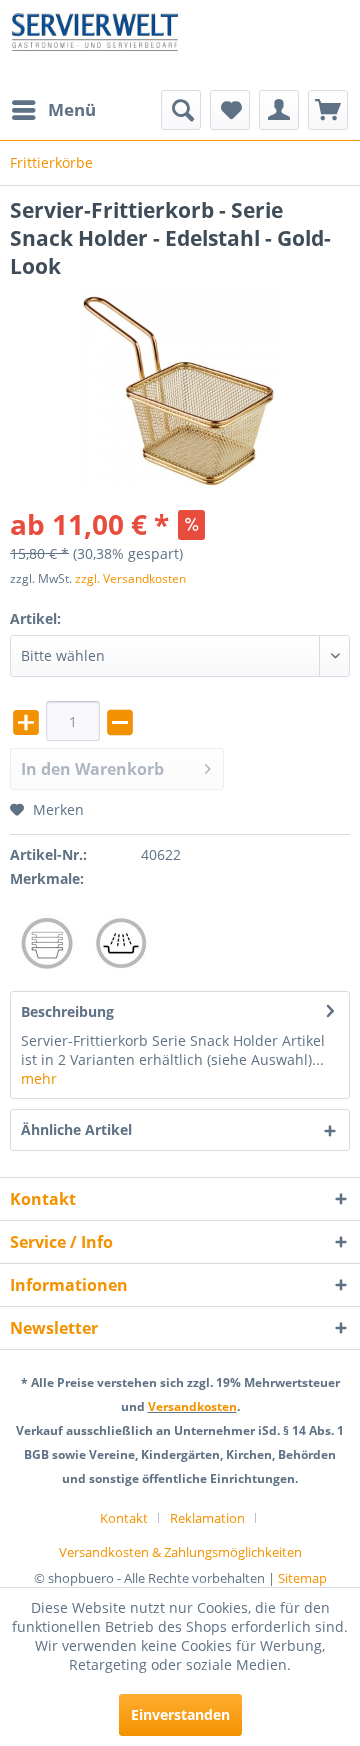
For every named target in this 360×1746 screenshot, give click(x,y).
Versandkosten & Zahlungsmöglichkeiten (180, 1552)
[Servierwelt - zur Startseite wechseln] (95, 45)
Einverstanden (180, 1714)
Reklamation (207, 1518)
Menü (72, 109)
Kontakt (124, 1518)
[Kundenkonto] (279, 110)
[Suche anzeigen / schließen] (181, 110)
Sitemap (302, 1578)
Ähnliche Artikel (76, 1129)
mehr (39, 1078)
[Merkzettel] (230, 110)
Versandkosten (192, 1406)
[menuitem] (53, 110)
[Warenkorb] (328, 110)
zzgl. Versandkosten (130, 578)
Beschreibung (67, 1011)
